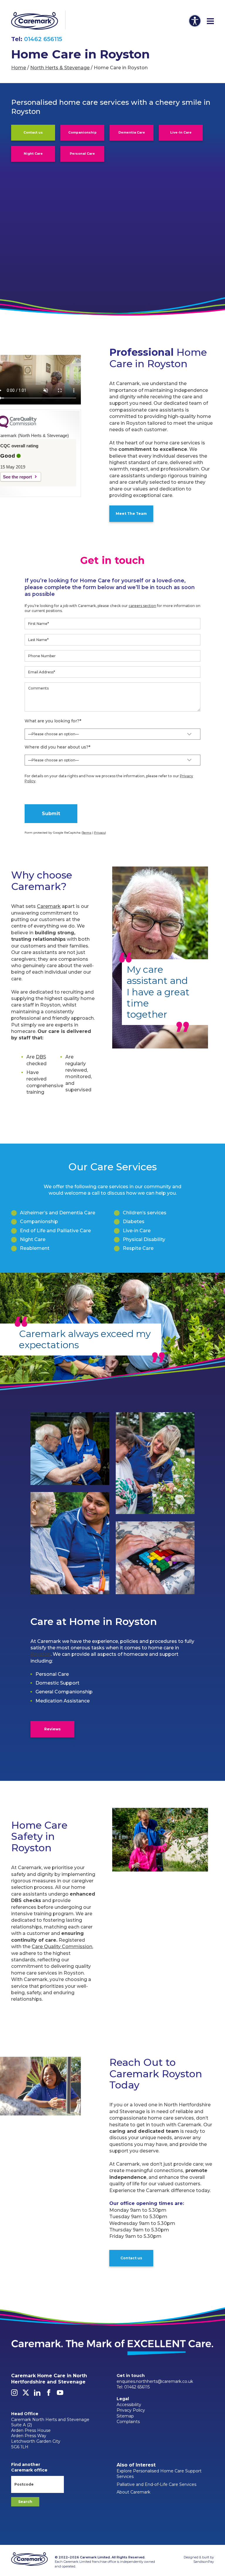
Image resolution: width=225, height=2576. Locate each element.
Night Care (33, 154)
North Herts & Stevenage (60, 68)
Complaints (128, 2422)
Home (19, 68)
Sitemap (125, 2416)
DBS (41, 1057)
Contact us (33, 133)
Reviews (52, 1729)
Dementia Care (132, 133)
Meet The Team (131, 514)
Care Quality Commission (62, 1947)
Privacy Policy (131, 2410)
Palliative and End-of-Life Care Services (156, 2484)
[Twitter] (26, 2394)
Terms (87, 833)
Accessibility (129, 2405)
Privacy (100, 833)
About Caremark (133, 2492)
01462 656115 (43, 39)
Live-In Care (181, 133)
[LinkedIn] (37, 2394)
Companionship (82, 133)
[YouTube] (60, 2394)
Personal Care (82, 154)
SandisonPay (204, 2562)
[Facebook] (49, 2394)
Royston (41, 1654)
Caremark (49, 906)
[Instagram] (14, 2394)
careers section (142, 606)
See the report (17, 477)
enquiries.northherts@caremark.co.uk (155, 2381)
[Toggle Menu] (210, 21)
